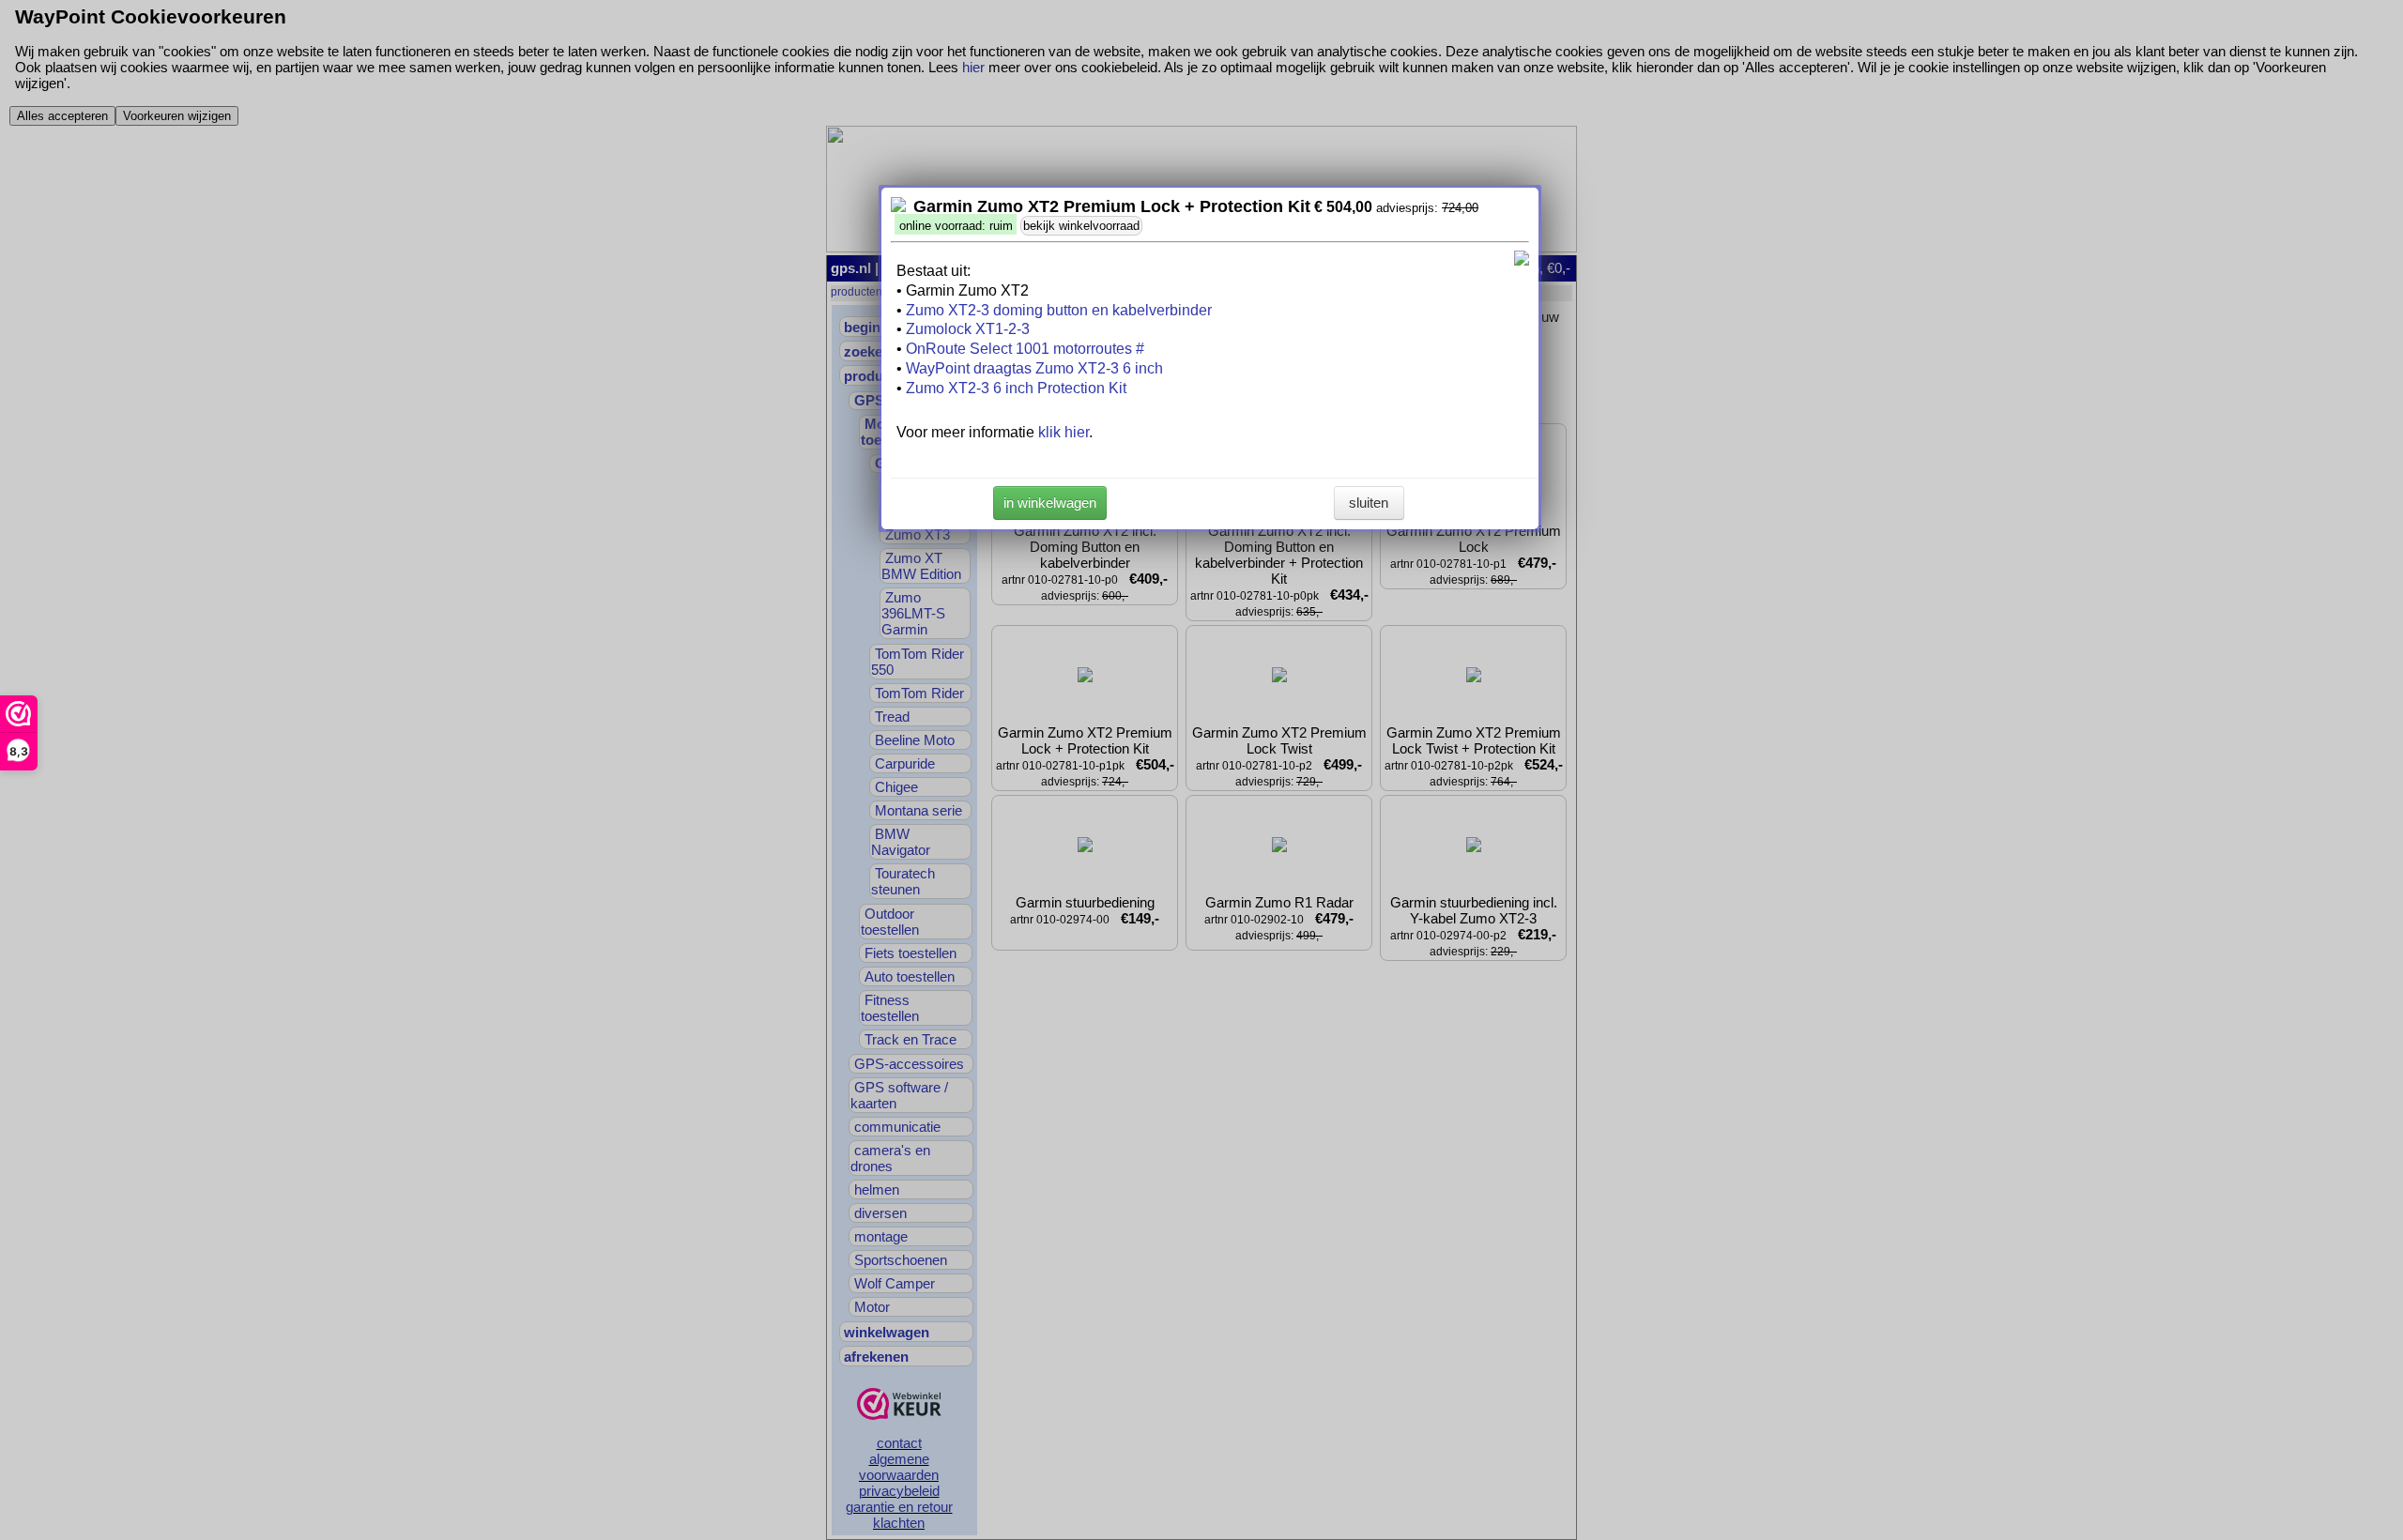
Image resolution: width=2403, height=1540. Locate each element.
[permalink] (898, 207)
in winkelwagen (1050, 503)
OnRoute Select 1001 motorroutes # (1025, 349)
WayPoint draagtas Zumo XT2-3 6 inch (1034, 368)
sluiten (1369, 503)
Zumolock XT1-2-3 (968, 329)
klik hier (1064, 432)
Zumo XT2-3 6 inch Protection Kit (1016, 388)
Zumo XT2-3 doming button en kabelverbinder (1059, 310)
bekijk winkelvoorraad (1081, 226)
